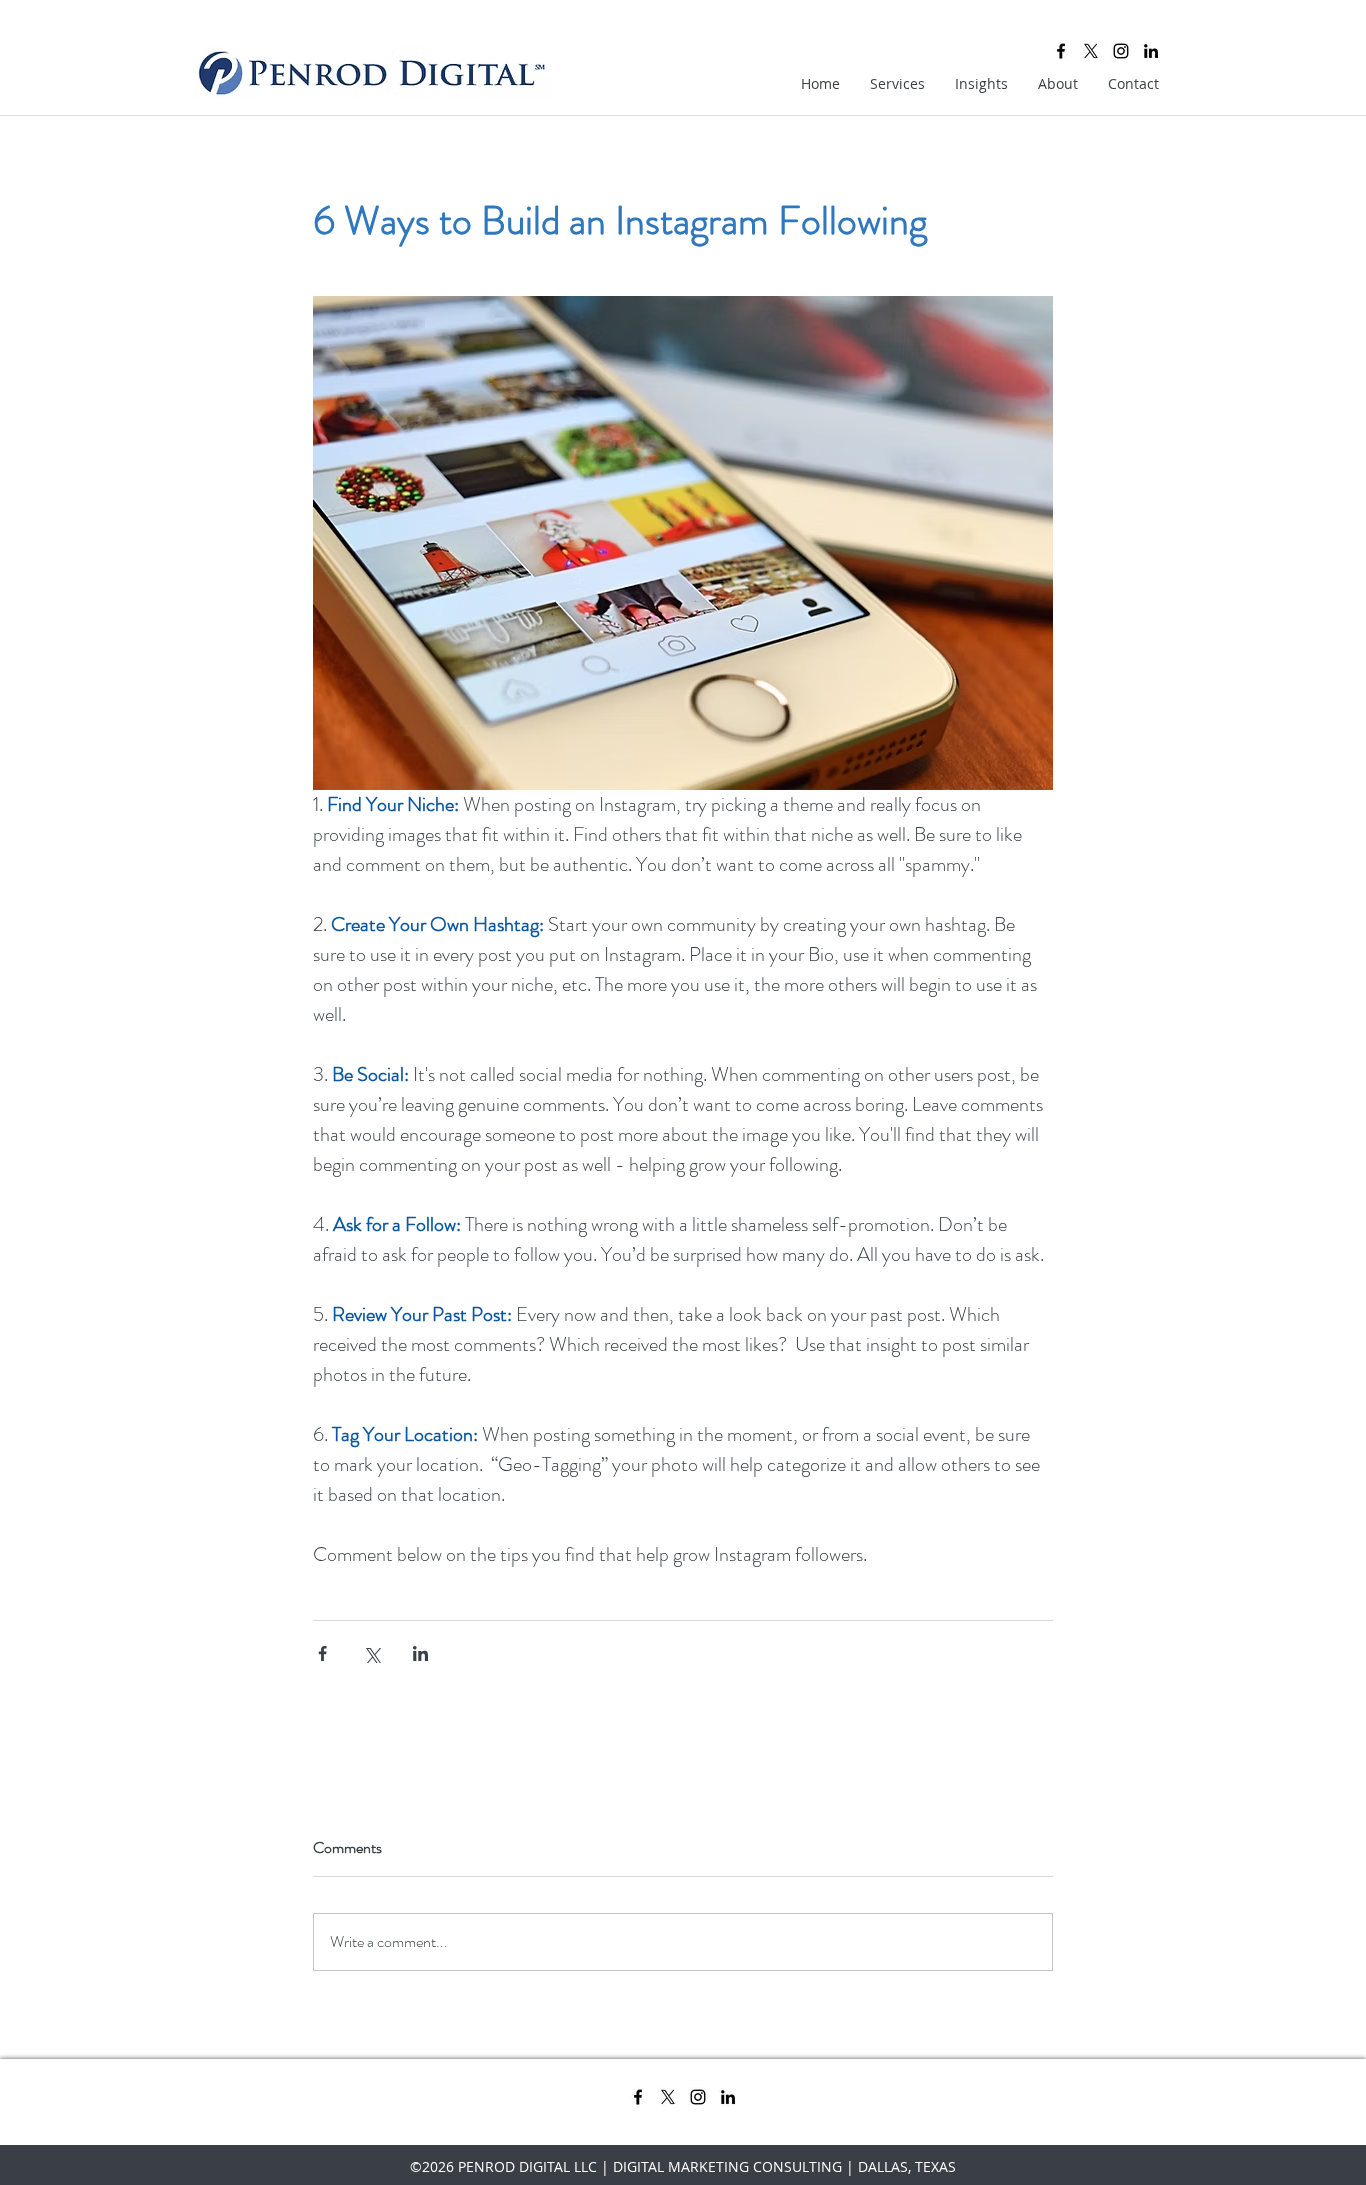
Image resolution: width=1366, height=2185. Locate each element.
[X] (1091, 51)
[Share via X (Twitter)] (371, 1653)
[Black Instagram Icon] (1121, 51)
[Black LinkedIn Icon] (1151, 51)
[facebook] (1061, 51)
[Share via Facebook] (322, 1653)
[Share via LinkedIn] (420, 1653)
